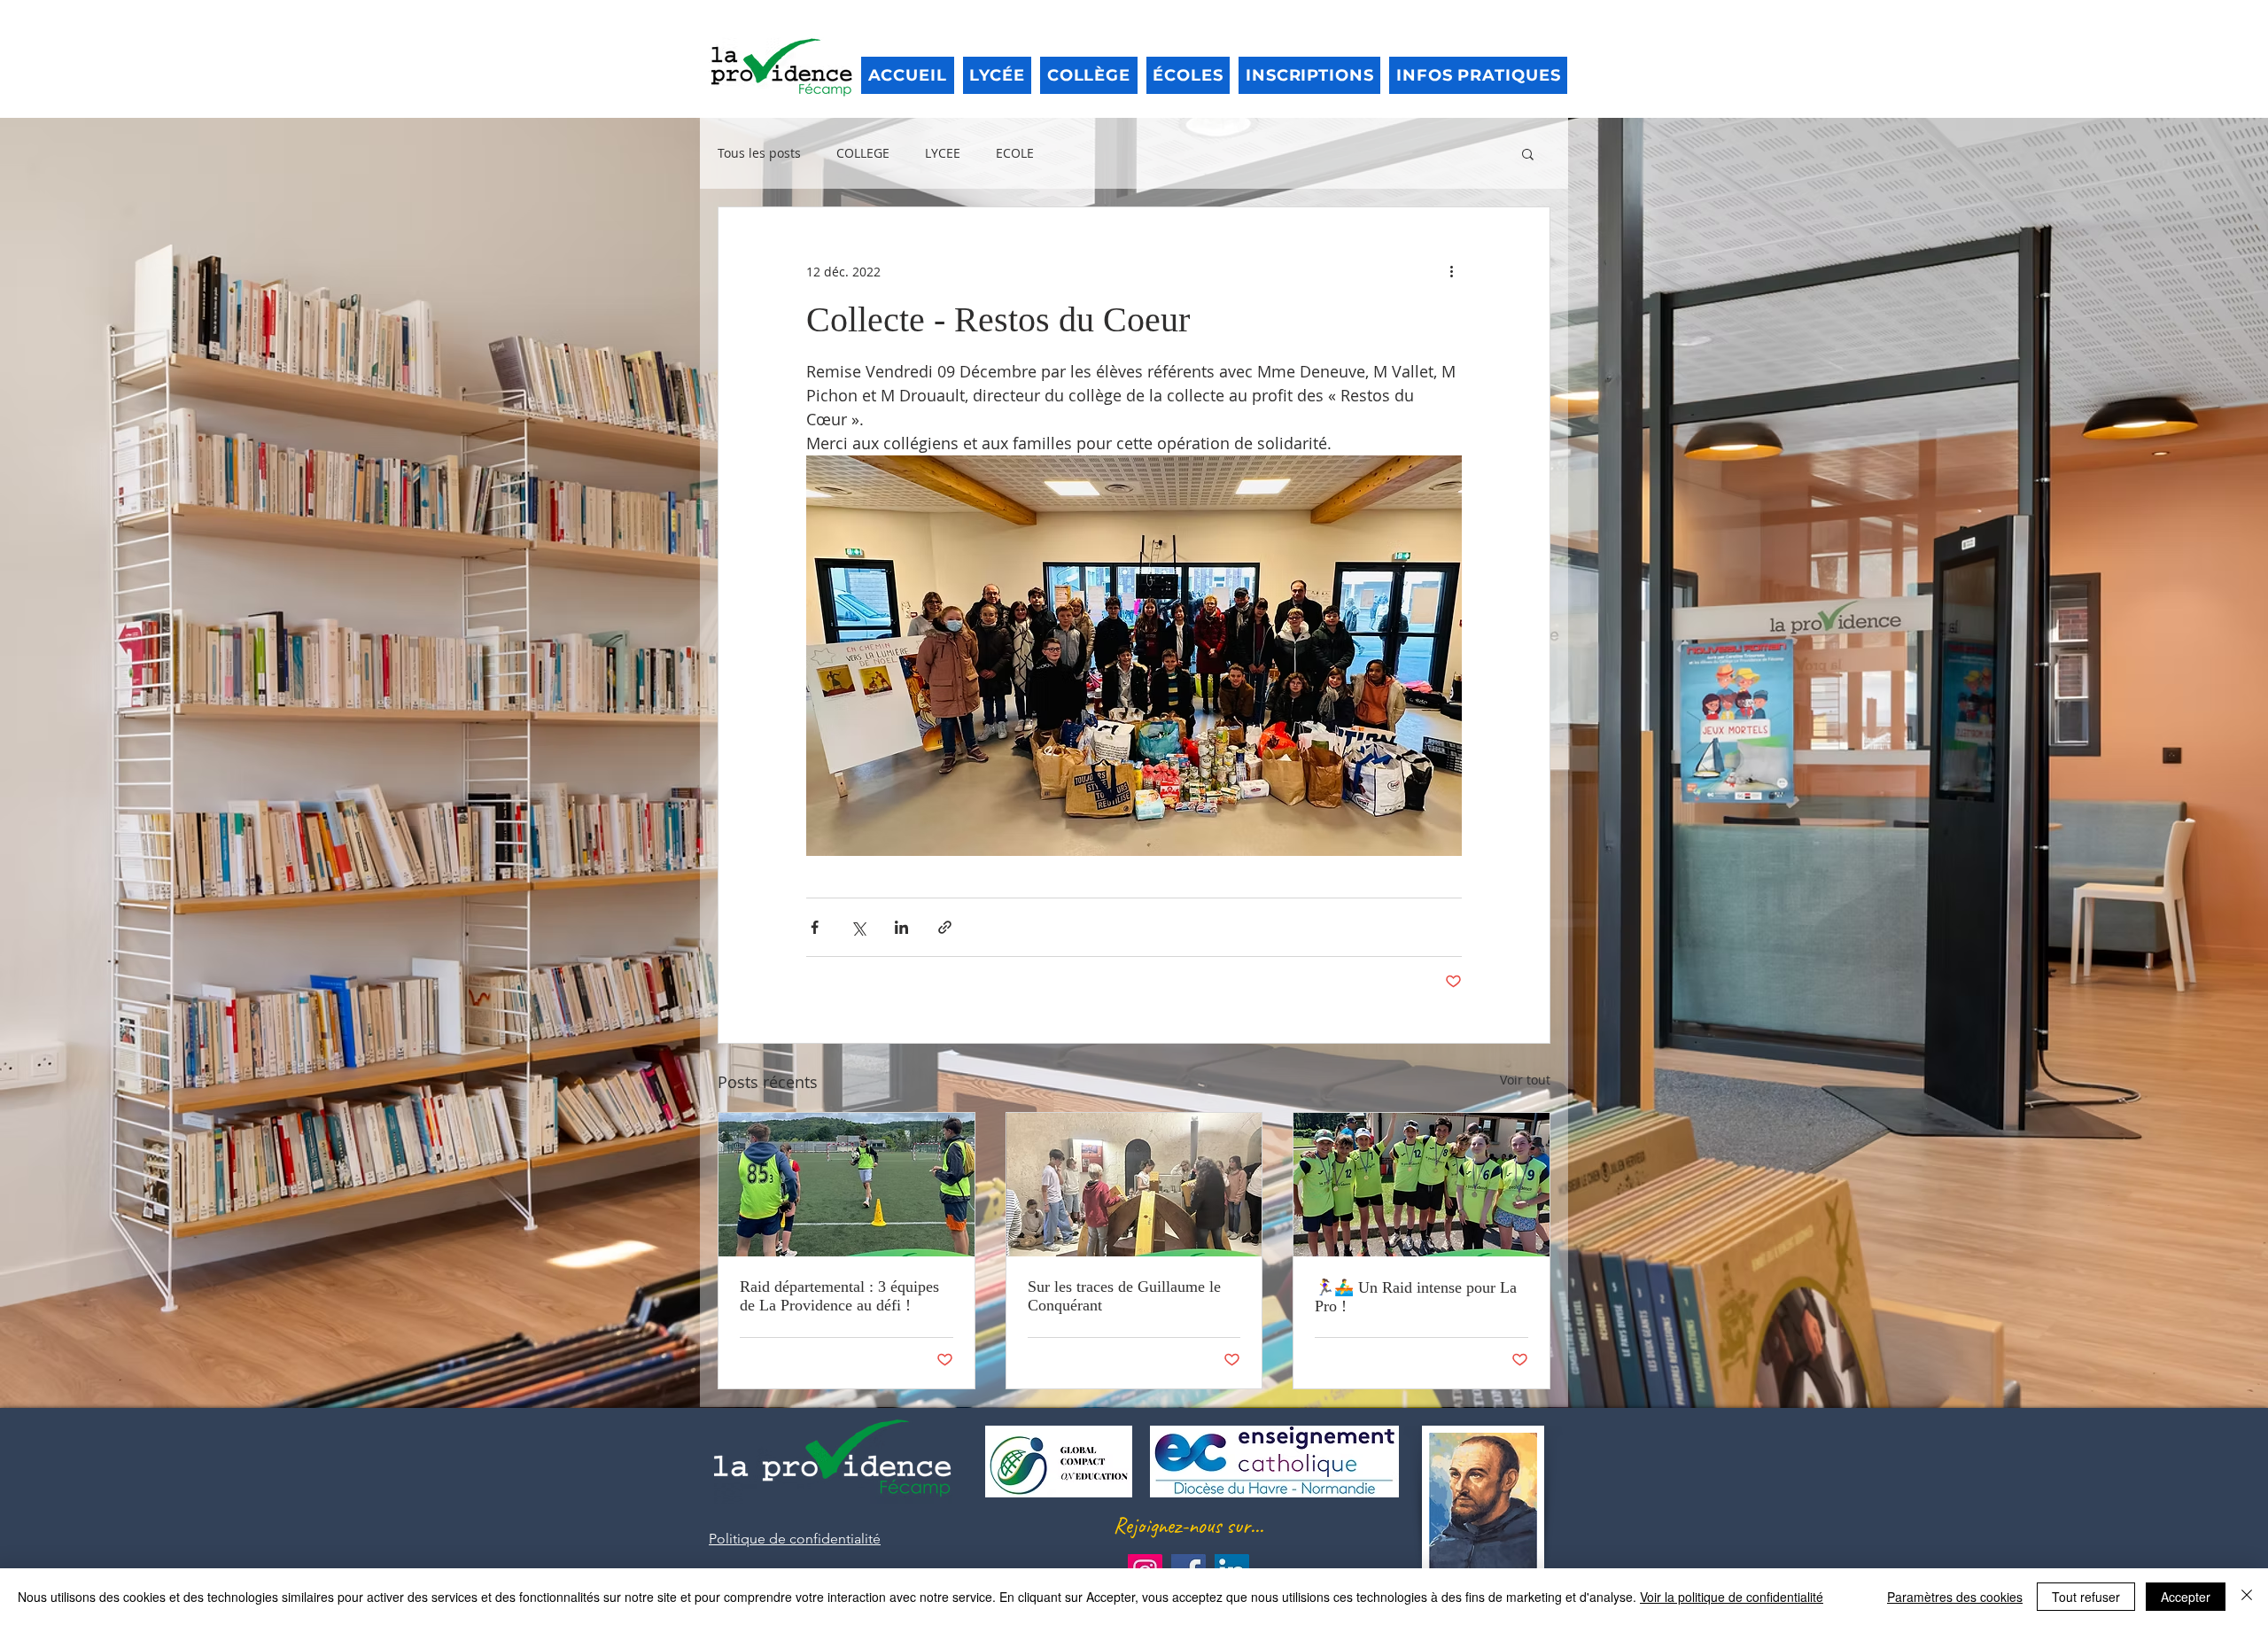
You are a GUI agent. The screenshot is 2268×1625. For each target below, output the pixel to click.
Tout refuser (2086, 1597)
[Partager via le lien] (945, 927)
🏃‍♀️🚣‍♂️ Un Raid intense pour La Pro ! (1416, 1297)
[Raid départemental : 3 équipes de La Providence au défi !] (847, 1185)
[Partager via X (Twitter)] (858, 927)
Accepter (2186, 1597)
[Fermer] (2247, 1597)
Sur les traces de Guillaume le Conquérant (1124, 1296)
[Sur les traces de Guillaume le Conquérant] (1134, 1185)
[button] (1528, 153)
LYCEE (943, 153)
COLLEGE (863, 153)
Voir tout (1525, 1080)
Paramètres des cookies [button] (1955, 1597)
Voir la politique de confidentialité (1732, 1597)
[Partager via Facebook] (815, 927)
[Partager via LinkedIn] (901, 927)
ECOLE (1015, 153)
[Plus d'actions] (1451, 271)
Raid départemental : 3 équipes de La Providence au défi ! (839, 1296)
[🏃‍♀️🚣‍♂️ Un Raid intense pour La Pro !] (1421, 1185)
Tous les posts (759, 153)
